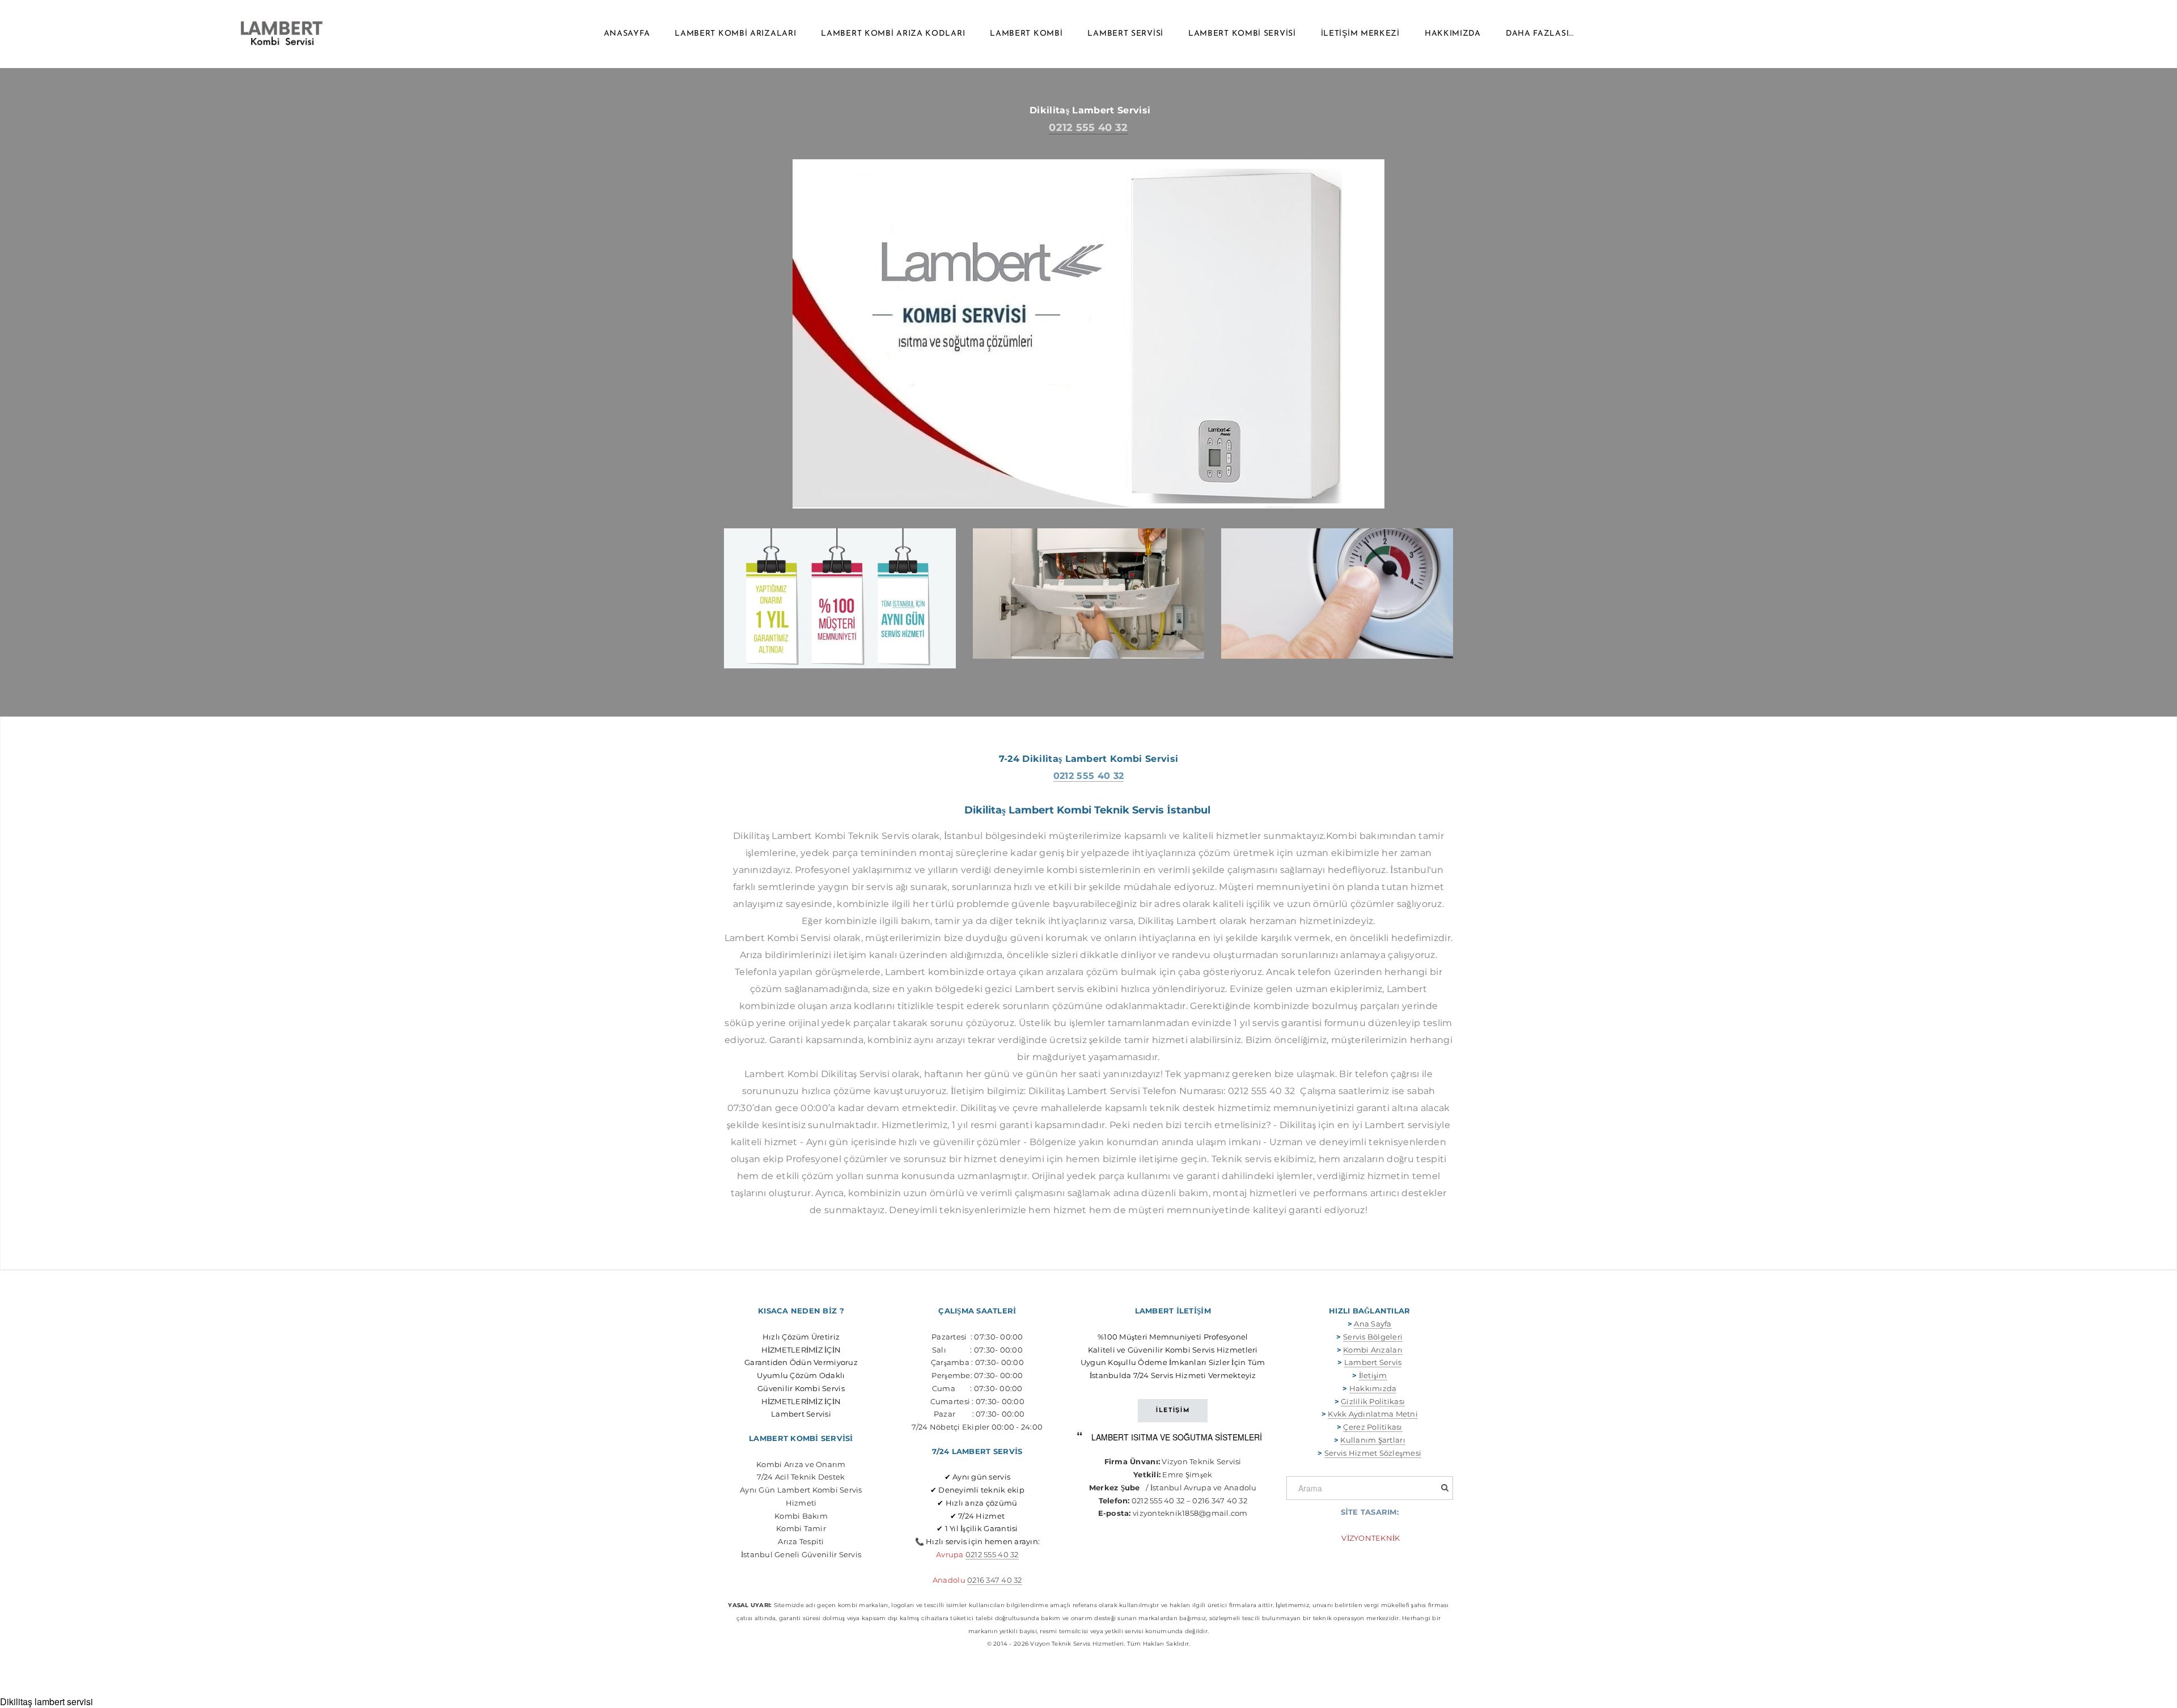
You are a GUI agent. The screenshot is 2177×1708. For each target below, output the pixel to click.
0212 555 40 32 (1088, 128)
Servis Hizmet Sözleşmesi (1373, 1453)
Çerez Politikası (1373, 1427)
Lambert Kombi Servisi (1242, 34)
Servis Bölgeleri (1373, 1337)
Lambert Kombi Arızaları (735, 34)
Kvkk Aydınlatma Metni (1373, 1414)
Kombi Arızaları (1373, 1350)
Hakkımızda (1453, 34)
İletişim (1373, 1375)
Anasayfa (627, 34)
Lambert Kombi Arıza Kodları (893, 34)
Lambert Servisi (1125, 34)
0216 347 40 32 (995, 1580)
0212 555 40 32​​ (992, 1554)
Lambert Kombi (1026, 34)
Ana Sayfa (1373, 1324)
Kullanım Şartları (1373, 1440)
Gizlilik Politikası (1373, 1401)
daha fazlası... (1540, 34)
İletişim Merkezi (1360, 34)
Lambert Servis (1373, 1362)
